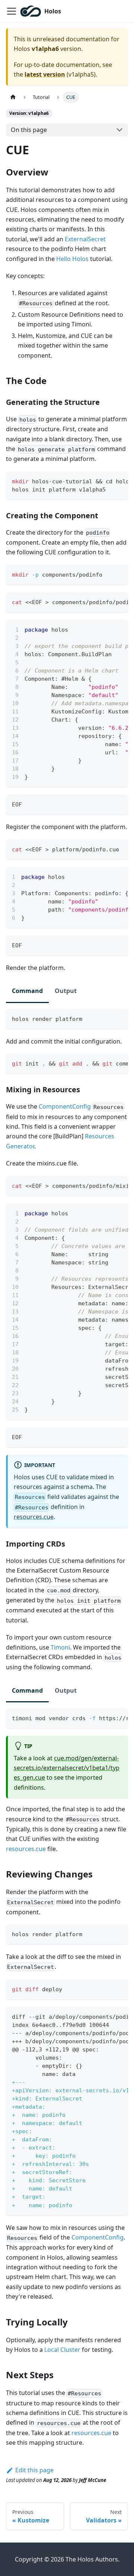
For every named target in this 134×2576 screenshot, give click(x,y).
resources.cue (34, 1517)
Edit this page (34, 2470)
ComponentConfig (65, 1106)
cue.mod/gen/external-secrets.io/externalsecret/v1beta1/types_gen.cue (67, 1768)
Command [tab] (27, 991)
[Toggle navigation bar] (12, 11)
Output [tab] (66, 991)
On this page (29, 130)
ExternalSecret (85, 239)
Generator (20, 1146)
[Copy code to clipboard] (119, 481)
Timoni (60, 1647)
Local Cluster (62, 2350)
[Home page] (13, 97)
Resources (100, 1136)
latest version (45, 74)
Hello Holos (72, 259)
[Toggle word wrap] (105, 481)
